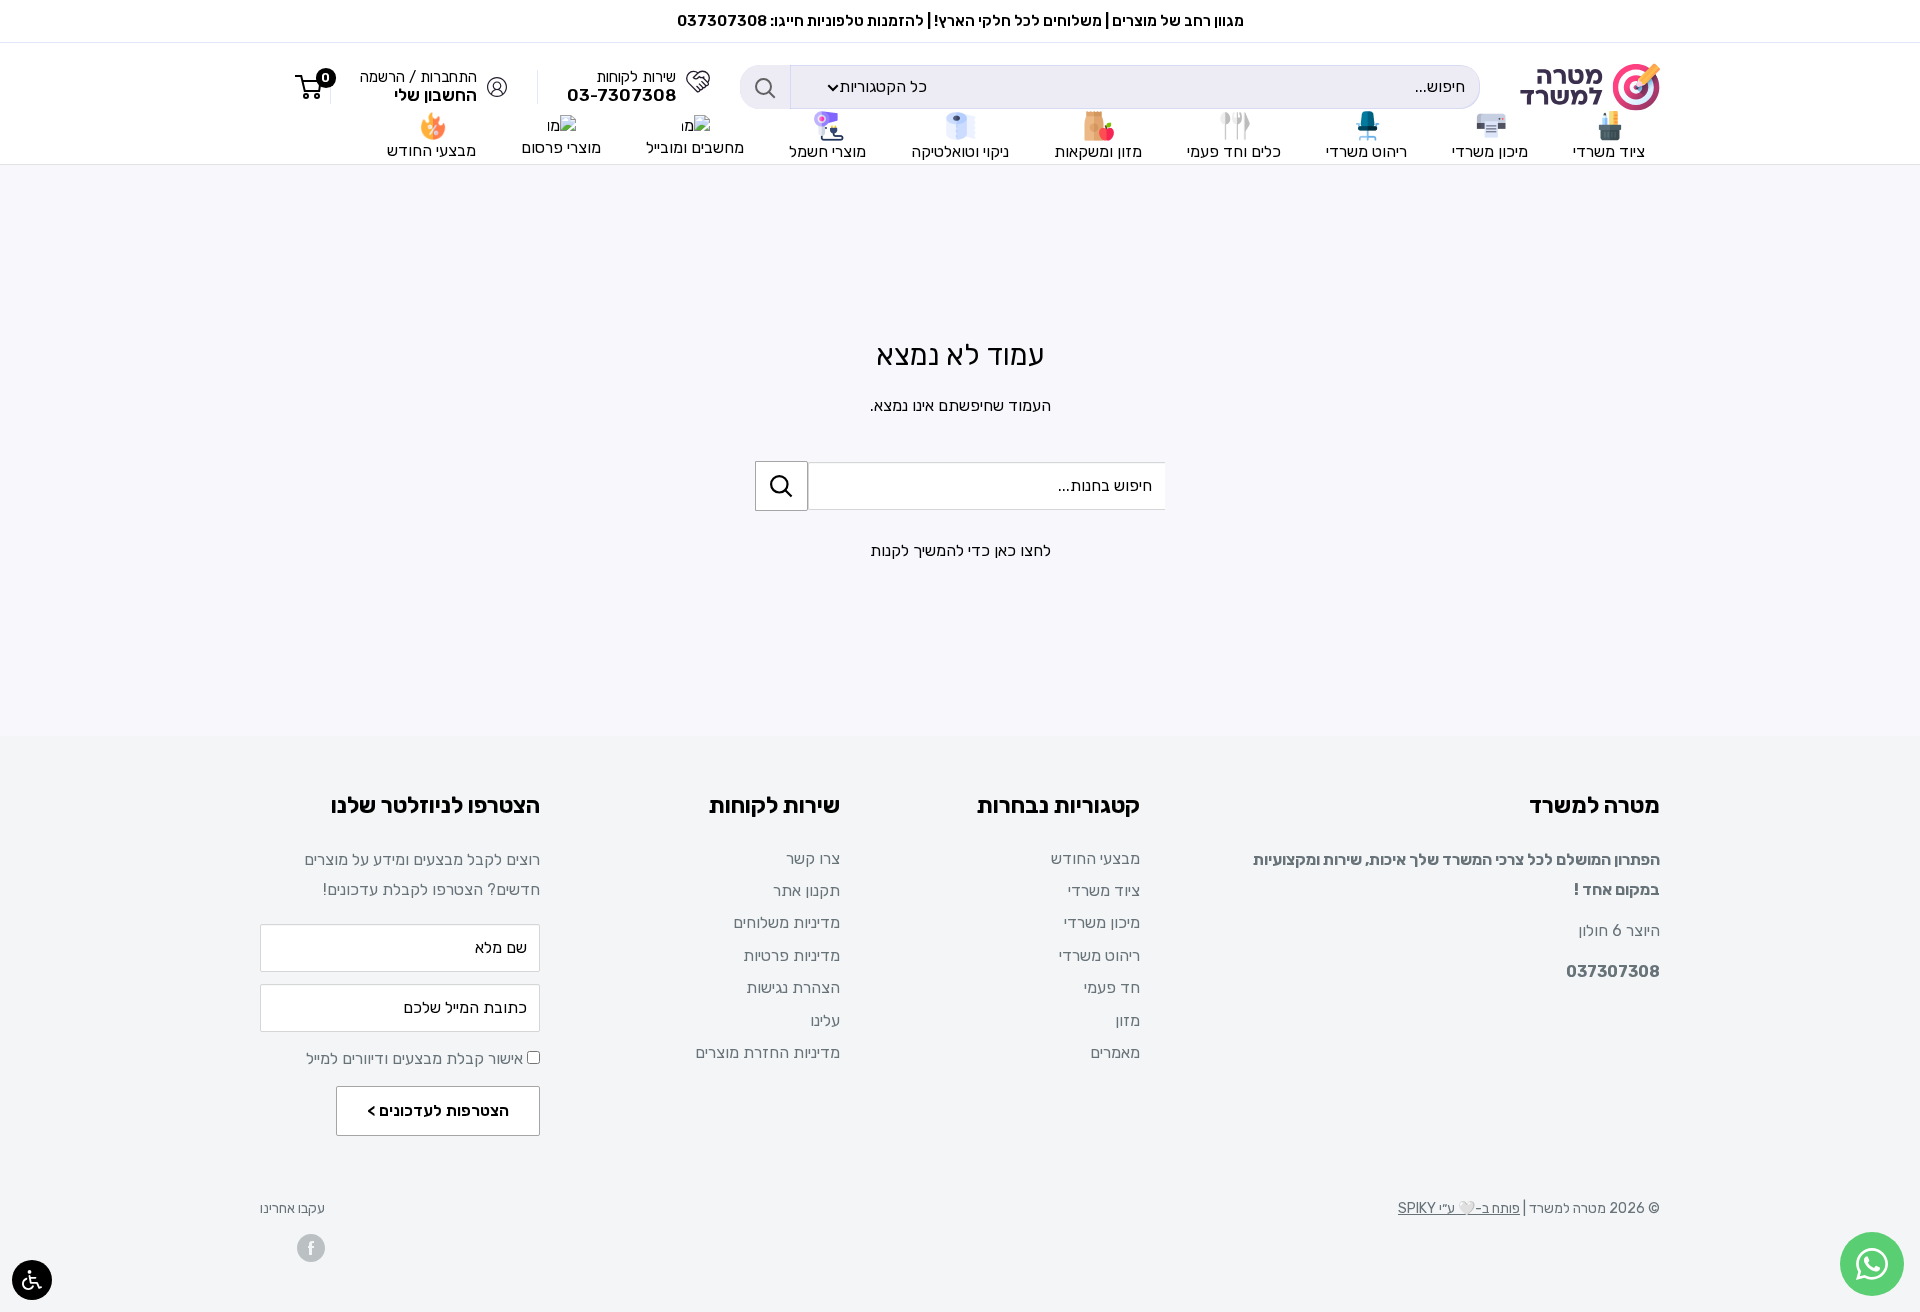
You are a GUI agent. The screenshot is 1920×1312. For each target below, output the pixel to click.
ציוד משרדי (1104, 890)
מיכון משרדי (1102, 922)
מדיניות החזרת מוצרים (767, 1052)
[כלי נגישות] (32, 1280)
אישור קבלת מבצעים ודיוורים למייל (416, 1058)
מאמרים (1115, 1052)
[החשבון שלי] (698, 87)
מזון (1127, 1020)
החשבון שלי (435, 95)
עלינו (825, 1020)
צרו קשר (813, 858)
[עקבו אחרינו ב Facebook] (311, 1248)
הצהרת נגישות (793, 987)
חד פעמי (1112, 987)
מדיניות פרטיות (791, 955)
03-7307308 (621, 95)
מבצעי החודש (1095, 858)
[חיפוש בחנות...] (781, 486)
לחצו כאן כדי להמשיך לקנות (960, 550)
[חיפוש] (765, 87)
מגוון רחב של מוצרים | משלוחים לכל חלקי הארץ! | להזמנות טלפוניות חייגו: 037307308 (960, 21)
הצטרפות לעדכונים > (438, 1110)
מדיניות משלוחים (786, 922)
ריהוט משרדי (1099, 955)
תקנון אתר (806, 890)
